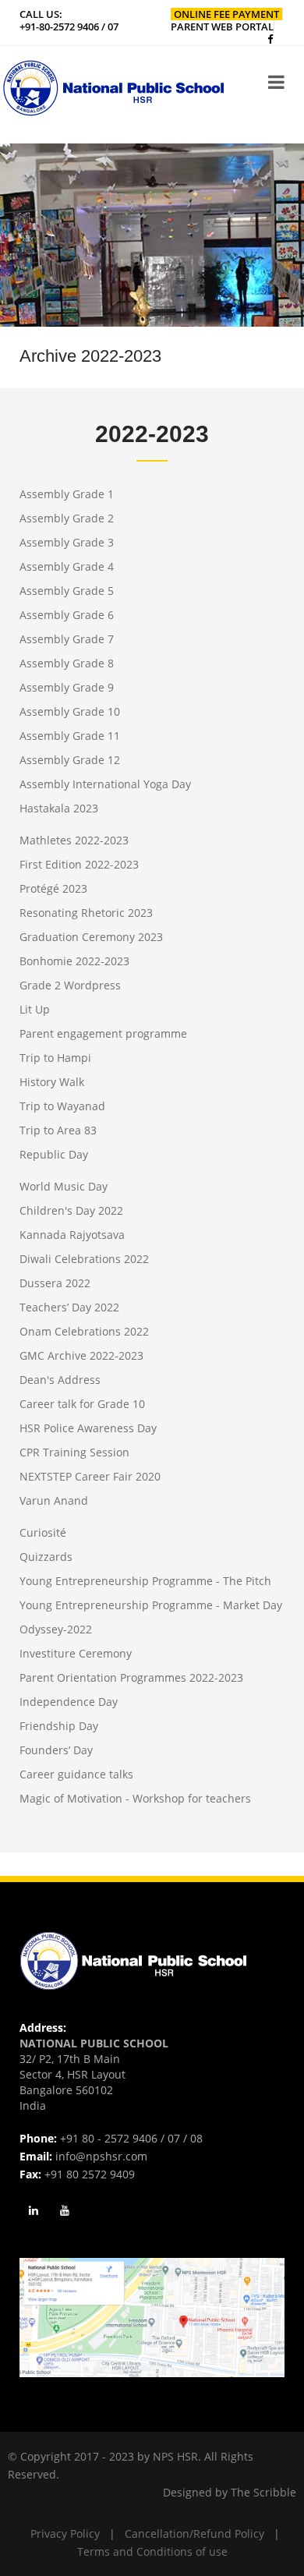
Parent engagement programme (103, 1033)
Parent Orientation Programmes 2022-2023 (131, 1677)
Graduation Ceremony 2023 (91, 937)
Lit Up (35, 1009)
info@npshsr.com (101, 2156)
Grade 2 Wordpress (70, 985)
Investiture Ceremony (76, 1653)
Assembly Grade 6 (67, 615)
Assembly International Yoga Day (105, 784)
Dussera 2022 (55, 1283)
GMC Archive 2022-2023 (81, 1355)
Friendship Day (59, 1726)
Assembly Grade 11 (70, 736)
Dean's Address (60, 1380)
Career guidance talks (76, 1774)
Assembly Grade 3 (67, 542)
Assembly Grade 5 (67, 591)
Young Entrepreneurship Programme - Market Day (151, 1605)
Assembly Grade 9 (67, 687)
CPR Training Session (74, 1452)
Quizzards (46, 1557)
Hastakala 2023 (59, 808)
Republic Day (54, 1154)
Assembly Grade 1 (67, 494)
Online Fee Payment (226, 14)
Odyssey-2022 (56, 1629)
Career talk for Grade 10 (82, 1404)
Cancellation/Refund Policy (194, 2534)
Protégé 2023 (53, 888)
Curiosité (43, 1532)
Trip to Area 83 (58, 1130)
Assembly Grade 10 (70, 711)
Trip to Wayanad (62, 1106)
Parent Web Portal (222, 27)
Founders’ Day (56, 1750)
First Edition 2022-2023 (79, 864)
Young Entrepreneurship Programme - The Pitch (145, 1581)
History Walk (52, 1082)
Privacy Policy (65, 2534)
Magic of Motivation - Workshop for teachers (135, 1798)
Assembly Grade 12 (70, 760)
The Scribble (263, 2492)
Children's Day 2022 (71, 1210)
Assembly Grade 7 (67, 639)
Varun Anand (54, 1500)
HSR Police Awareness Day (88, 1428)
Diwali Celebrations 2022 (84, 1259)
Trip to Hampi (55, 1058)
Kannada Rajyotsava (72, 1235)
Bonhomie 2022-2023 (74, 961)
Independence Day (69, 1702)
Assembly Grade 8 (67, 663)
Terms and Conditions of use (152, 2551)
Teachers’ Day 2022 (69, 1307)
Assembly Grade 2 (67, 518)
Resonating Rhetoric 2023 (86, 913)
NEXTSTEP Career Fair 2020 (90, 1476)
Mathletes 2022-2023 (74, 840)
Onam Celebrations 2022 (84, 1331)
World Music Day (64, 1186)
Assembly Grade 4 (67, 566)
